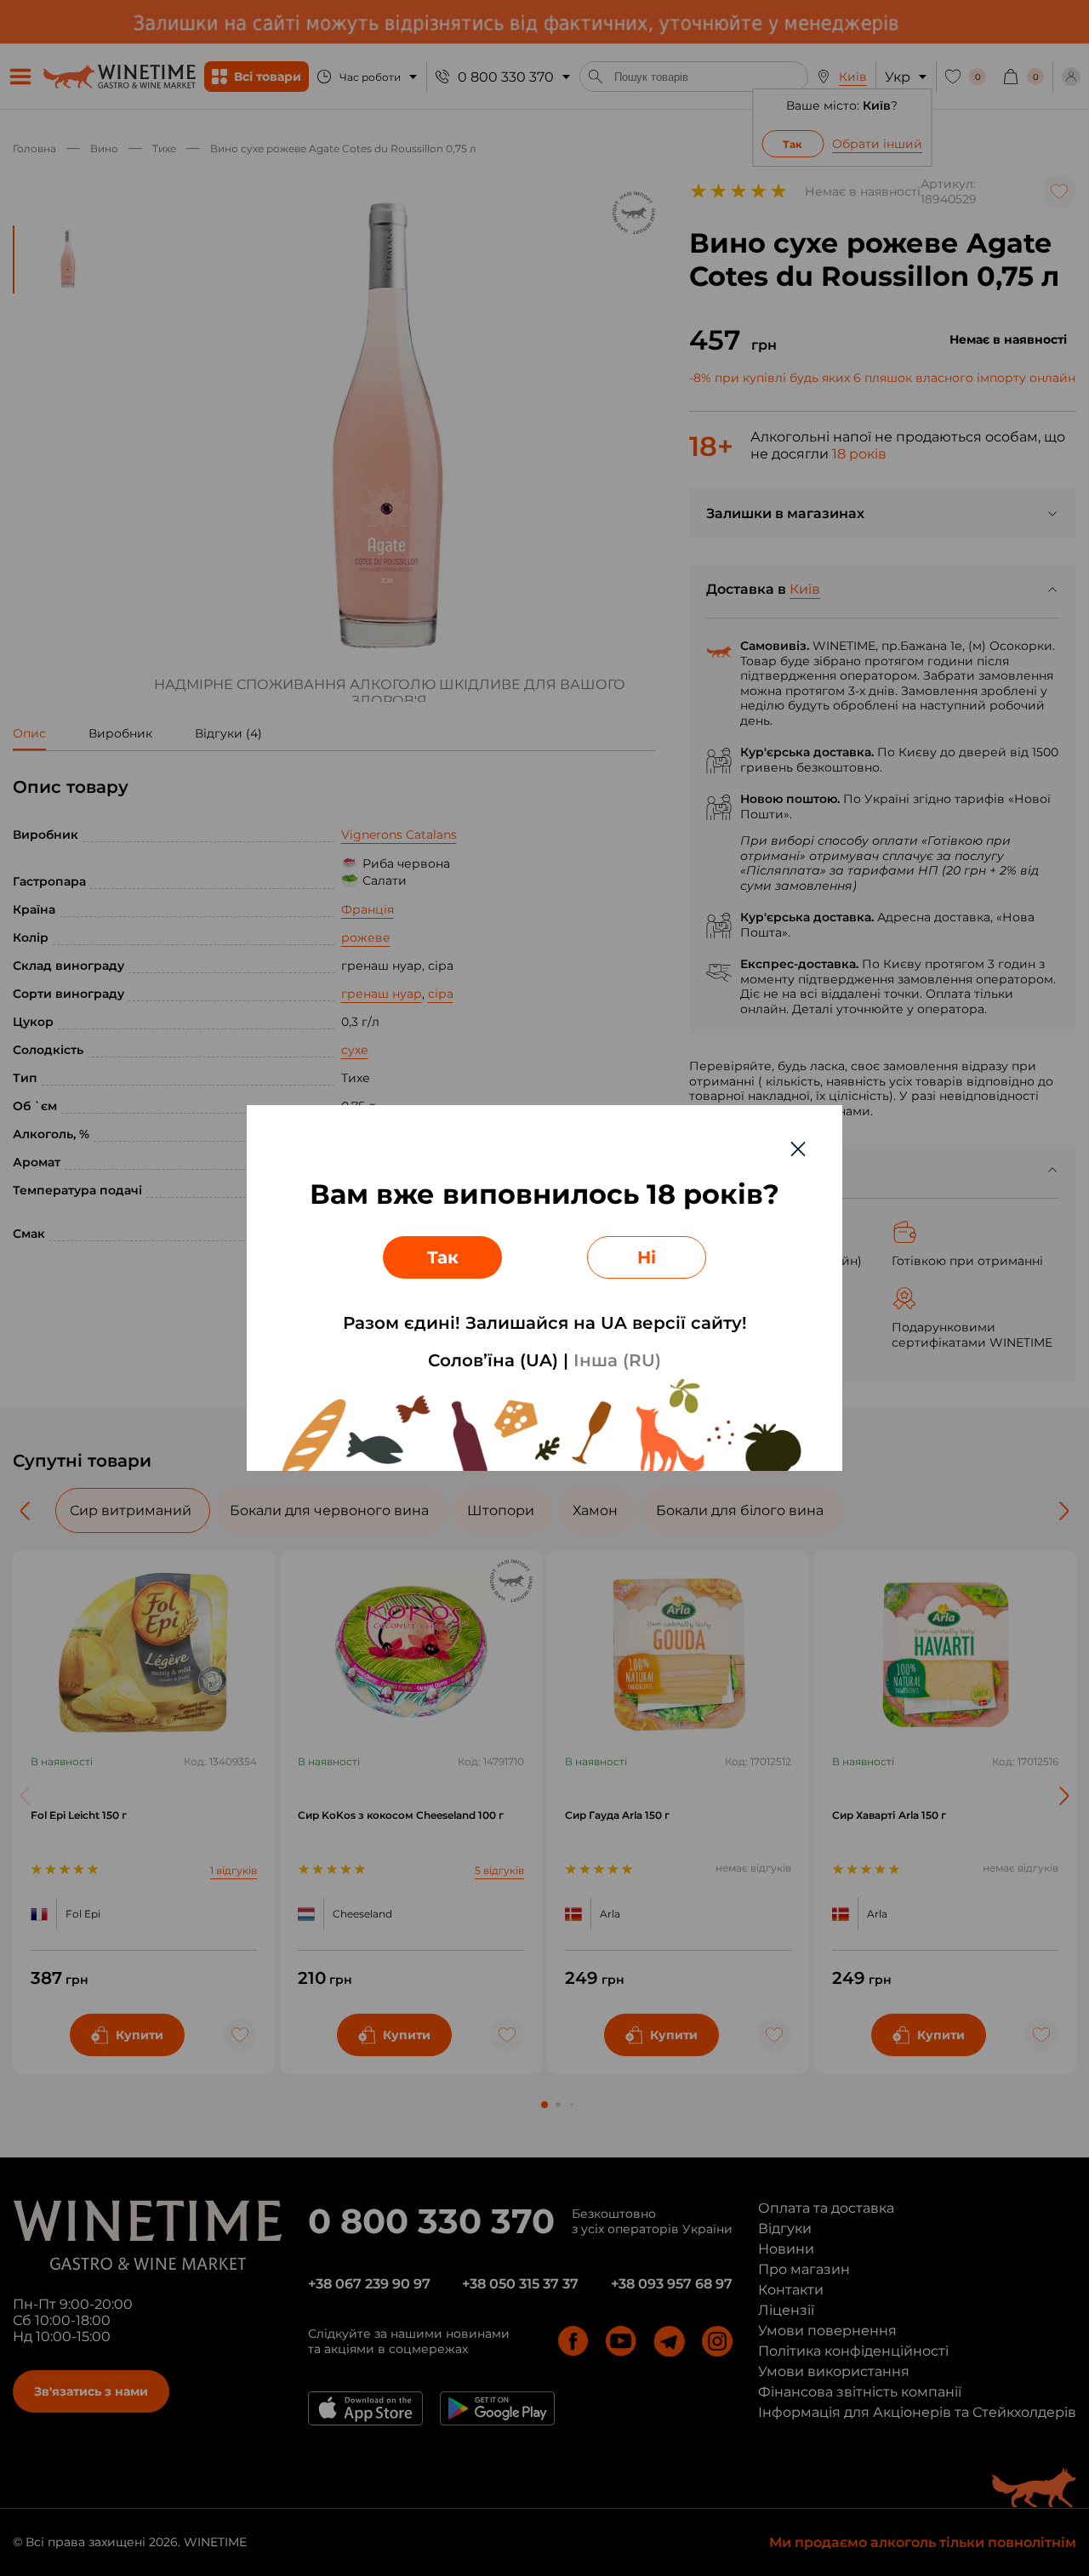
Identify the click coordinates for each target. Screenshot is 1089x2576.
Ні (647, 1257)
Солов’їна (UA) (493, 1360)
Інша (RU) (617, 1360)
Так (443, 1257)
